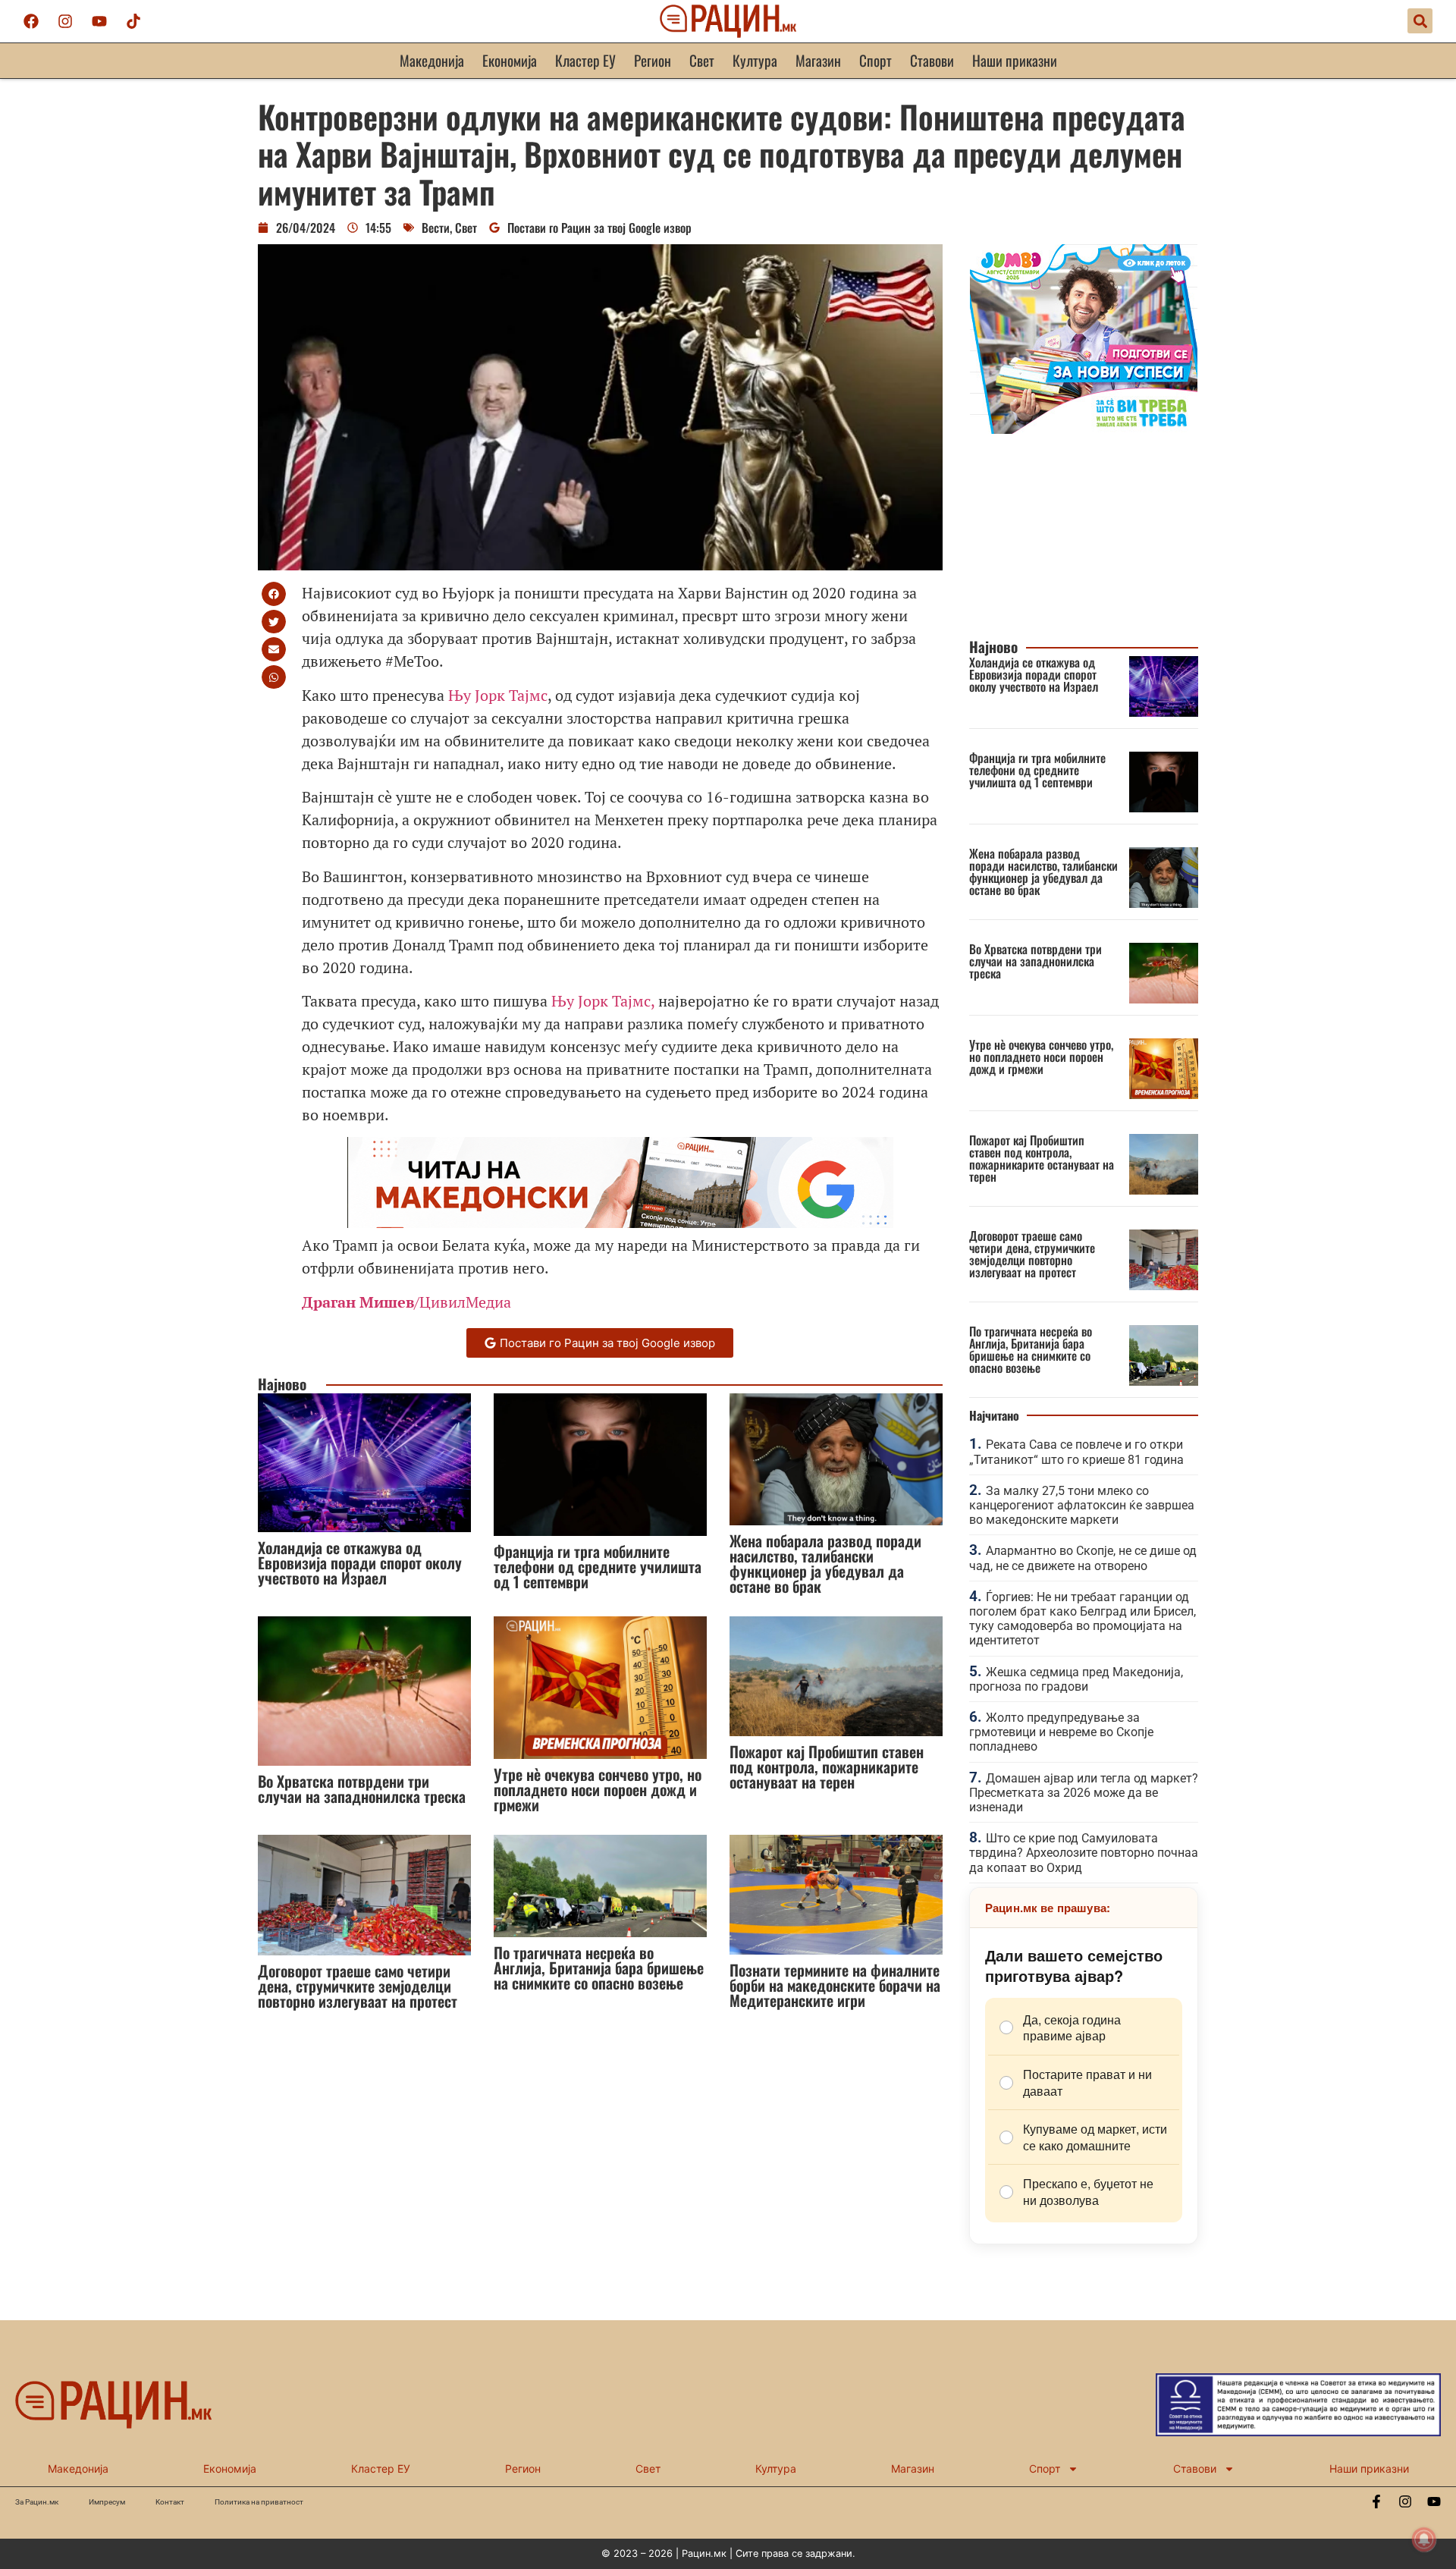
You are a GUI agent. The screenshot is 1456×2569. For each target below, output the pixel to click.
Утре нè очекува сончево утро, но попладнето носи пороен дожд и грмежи (598, 1789)
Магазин (818, 60)
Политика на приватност (259, 2502)
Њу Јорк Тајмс (498, 695)
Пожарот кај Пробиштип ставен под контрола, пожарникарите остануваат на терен (827, 1767)
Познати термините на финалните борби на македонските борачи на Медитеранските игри (835, 1985)
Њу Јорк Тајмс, (603, 1001)
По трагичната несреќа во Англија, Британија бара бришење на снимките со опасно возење (599, 1968)
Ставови (932, 60)
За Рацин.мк (37, 2502)
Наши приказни (1015, 60)
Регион (653, 60)
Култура (755, 60)
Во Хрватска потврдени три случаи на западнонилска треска (362, 1789)
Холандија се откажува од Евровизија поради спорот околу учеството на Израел (360, 1562)
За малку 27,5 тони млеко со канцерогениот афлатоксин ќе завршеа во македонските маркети (1082, 1505)
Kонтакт (170, 2502)
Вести (436, 228)
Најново (282, 1384)
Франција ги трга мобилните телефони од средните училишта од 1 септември (598, 1566)
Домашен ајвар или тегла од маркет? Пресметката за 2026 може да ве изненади (1084, 1793)
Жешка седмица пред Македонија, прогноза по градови (1076, 1679)
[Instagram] (65, 21)
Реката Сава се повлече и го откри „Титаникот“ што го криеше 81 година (1076, 1452)
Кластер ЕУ (585, 60)
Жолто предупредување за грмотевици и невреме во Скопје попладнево (1061, 1732)
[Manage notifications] (1424, 2539)
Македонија (432, 60)
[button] (1420, 21)
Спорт (875, 60)
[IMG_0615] (1084, 429)
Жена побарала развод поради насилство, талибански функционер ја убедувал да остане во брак (825, 1563)
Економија (510, 60)
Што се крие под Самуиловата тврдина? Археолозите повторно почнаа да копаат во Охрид (1084, 1853)
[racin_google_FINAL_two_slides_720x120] (620, 1222)
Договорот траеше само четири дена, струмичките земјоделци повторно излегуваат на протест (358, 1986)
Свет (702, 60)
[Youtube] (99, 21)
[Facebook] (31, 21)
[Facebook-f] (1376, 2501)
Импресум (107, 2502)
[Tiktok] (133, 21)
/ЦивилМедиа (406, 1302)
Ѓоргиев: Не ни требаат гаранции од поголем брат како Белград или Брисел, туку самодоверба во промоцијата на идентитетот (1083, 1619)
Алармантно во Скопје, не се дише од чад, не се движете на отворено (1083, 1558)
